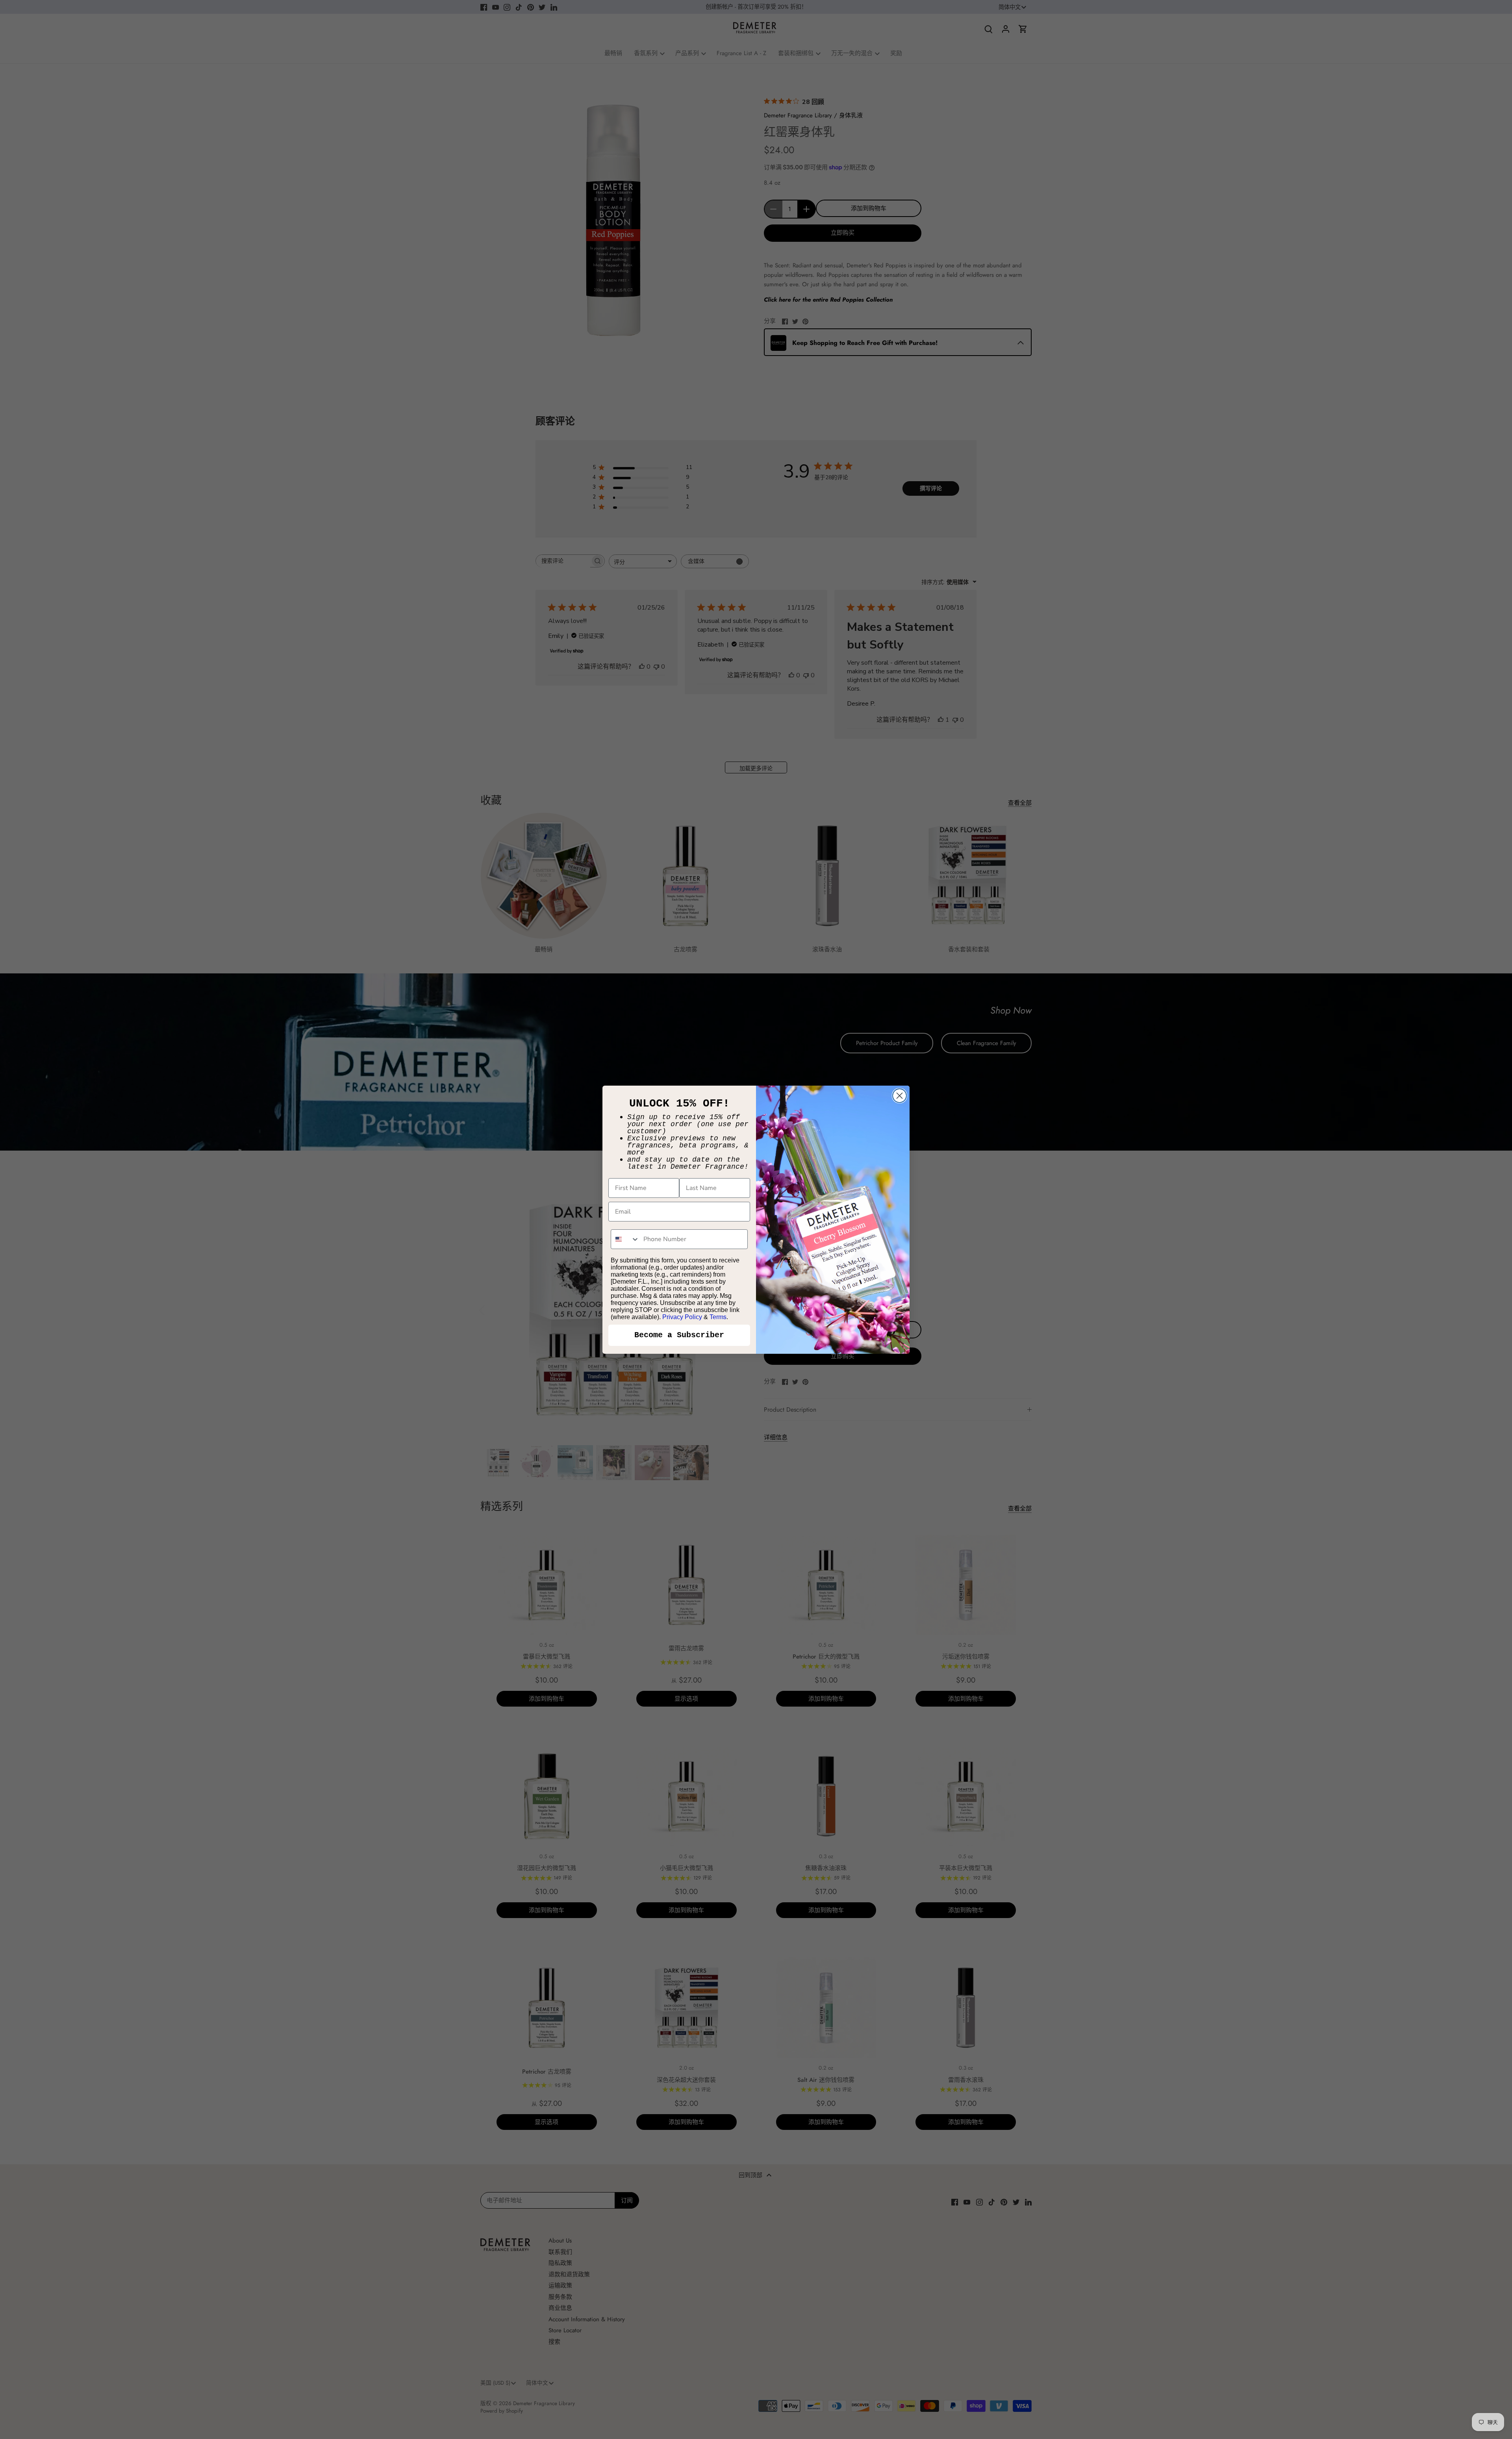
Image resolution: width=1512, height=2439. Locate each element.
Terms (718, 1317)
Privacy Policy (682, 1317)
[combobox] (625, 1239)
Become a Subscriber (679, 1335)
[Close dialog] (900, 1096)
